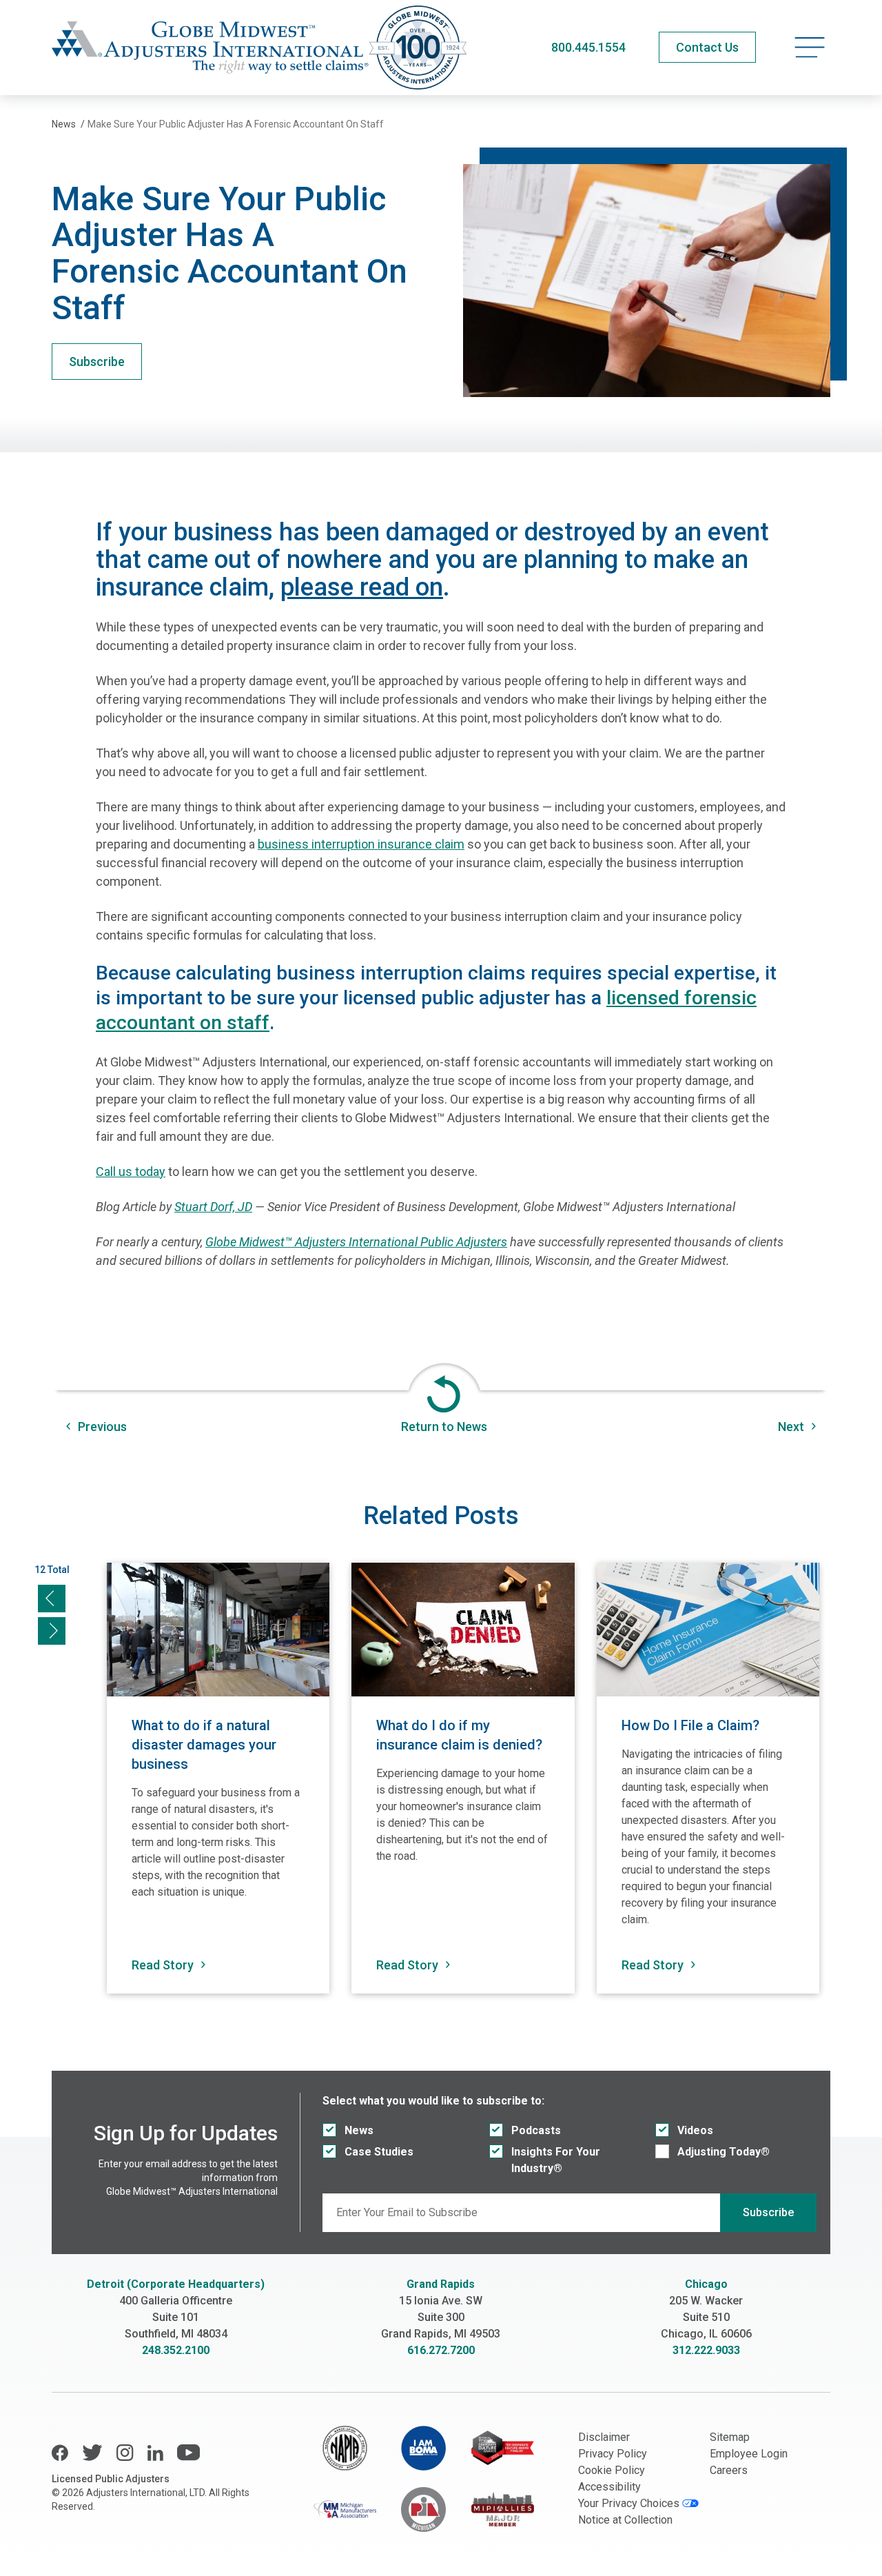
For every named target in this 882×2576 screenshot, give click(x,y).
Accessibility (609, 2487)
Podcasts (536, 2130)
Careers (729, 2470)
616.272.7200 (441, 2350)
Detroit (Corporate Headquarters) (176, 2284)
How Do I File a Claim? (690, 1725)
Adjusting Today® (724, 2152)
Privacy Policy (613, 2454)
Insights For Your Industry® (556, 2160)
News (359, 2130)
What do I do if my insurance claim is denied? (459, 1735)
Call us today (131, 1172)
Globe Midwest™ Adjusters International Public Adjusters (356, 1242)
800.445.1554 (588, 47)
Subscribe (97, 362)
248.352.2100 (176, 2350)
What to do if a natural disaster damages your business (204, 1745)
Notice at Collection (625, 2520)
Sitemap (730, 2437)
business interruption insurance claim (361, 844)
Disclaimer (604, 2437)
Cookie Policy (612, 2470)
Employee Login (749, 2454)
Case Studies (379, 2152)
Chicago (706, 2284)
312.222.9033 (706, 2350)
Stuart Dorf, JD (213, 1207)
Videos (695, 2130)
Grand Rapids (441, 2284)
